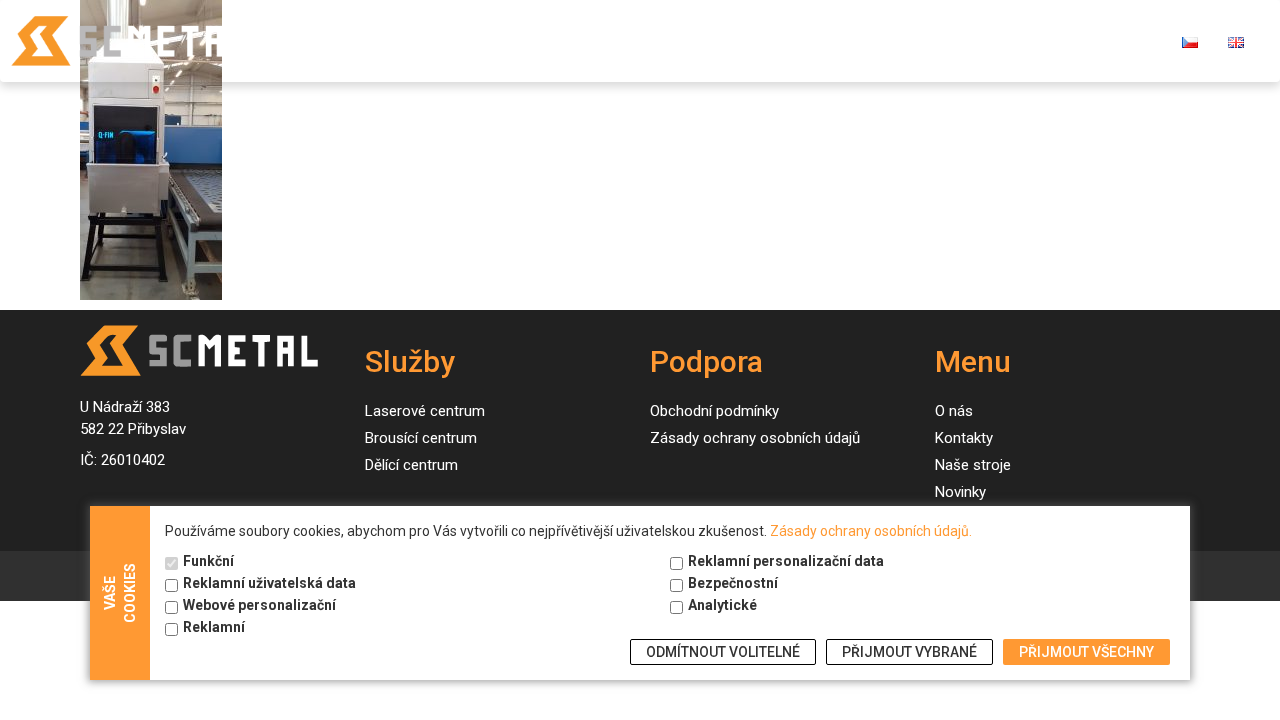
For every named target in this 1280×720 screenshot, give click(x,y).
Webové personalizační (259, 605)
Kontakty (939, 40)
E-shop (1034, 40)
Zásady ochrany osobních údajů (755, 438)
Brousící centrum (421, 438)
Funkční (208, 561)
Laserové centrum (425, 411)
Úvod (460, 40)
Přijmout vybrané (909, 652)
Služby (537, 40)
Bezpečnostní (733, 583)
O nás (849, 40)
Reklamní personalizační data (786, 561)
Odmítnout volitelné (723, 652)
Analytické (722, 605)
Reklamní (214, 627)
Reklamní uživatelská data (269, 583)
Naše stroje (655, 40)
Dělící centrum (411, 465)
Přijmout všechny (1086, 652)
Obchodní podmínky (714, 411)
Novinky (764, 40)
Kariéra (1122, 40)
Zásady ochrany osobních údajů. (871, 531)
